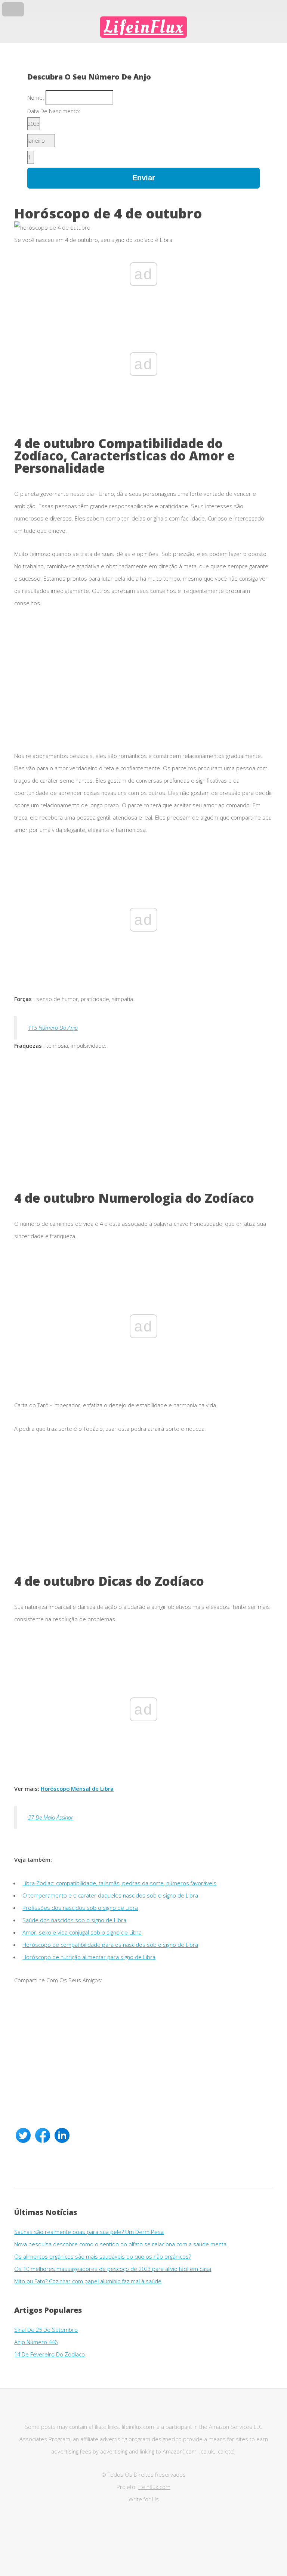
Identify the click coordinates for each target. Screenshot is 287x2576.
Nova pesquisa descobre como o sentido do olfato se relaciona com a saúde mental (121, 2244)
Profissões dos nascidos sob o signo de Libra (80, 1908)
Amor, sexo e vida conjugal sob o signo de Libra (82, 1932)
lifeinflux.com (154, 2487)
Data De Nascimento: (54, 111)
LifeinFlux (143, 27)
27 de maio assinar (51, 1817)
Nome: (36, 97)
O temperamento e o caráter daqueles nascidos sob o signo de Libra (110, 1895)
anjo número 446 (36, 2342)
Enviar (144, 178)
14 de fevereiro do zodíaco (50, 2354)
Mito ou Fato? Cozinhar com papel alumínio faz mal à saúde (88, 2281)
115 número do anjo (53, 1028)
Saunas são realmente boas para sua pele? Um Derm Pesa (89, 2232)
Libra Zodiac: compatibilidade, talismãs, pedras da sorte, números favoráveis (119, 1883)
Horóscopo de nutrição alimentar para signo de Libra (89, 1957)
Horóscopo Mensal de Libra (77, 1789)
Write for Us (144, 2499)
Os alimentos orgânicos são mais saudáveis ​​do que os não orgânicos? (103, 2256)
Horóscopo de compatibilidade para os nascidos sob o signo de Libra (110, 1945)
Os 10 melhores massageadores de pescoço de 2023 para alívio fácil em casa (113, 2269)
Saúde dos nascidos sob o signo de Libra (74, 1920)
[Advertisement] (143, 685)
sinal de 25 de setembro (46, 2330)
